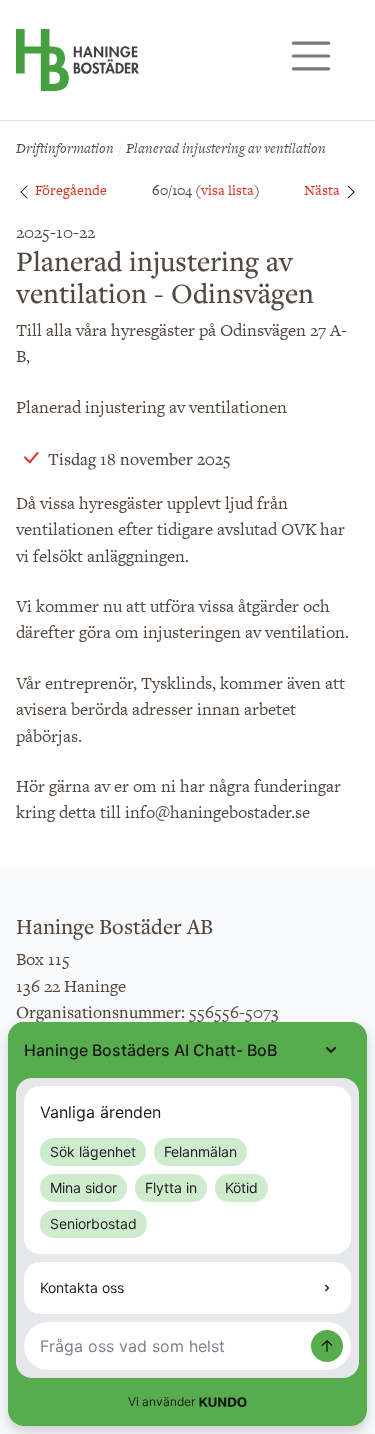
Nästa (323, 190)
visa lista (227, 190)
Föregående (69, 190)
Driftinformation (65, 148)
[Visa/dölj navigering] (311, 56)
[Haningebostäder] (77, 70)
